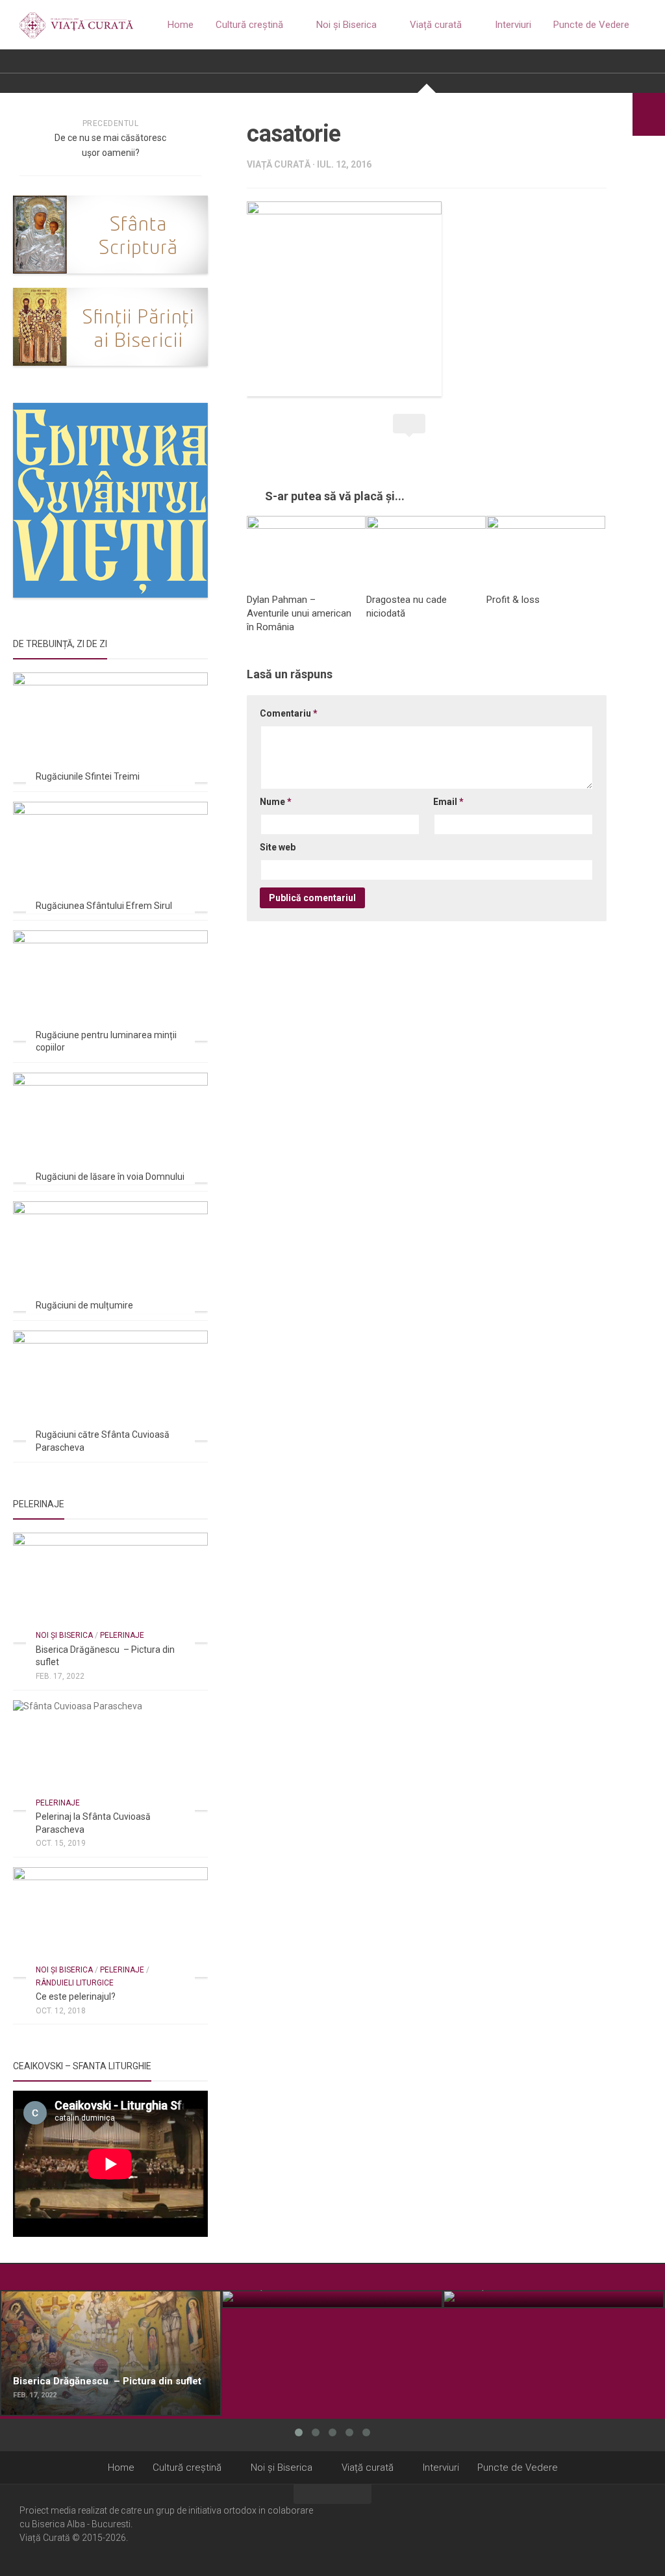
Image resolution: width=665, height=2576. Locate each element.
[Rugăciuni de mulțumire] (110, 1256)
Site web (278, 847)
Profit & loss (513, 600)
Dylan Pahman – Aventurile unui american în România (299, 613)
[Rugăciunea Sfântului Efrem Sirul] (110, 857)
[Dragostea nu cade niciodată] (426, 549)
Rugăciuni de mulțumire (84, 1305)
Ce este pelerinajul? (76, 1996)
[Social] (620, 2529)
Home (181, 25)
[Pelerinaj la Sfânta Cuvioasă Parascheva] (110, 1755)
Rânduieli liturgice (75, 1983)
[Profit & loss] (546, 549)
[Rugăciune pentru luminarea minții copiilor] (110, 985)
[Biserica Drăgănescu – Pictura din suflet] (110, 1588)
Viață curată (436, 25)
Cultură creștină (249, 25)
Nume (276, 802)
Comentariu (289, 713)
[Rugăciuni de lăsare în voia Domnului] (110, 1128)
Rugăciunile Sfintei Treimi (88, 776)
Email (448, 802)
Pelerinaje (122, 1635)
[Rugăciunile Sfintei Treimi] (110, 727)
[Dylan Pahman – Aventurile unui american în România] (306, 549)
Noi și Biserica (346, 25)
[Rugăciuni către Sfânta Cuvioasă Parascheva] (110, 1385)
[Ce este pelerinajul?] (110, 1922)
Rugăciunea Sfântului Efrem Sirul (104, 906)
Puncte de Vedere (591, 25)
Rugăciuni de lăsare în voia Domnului (110, 1177)
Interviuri (513, 25)
